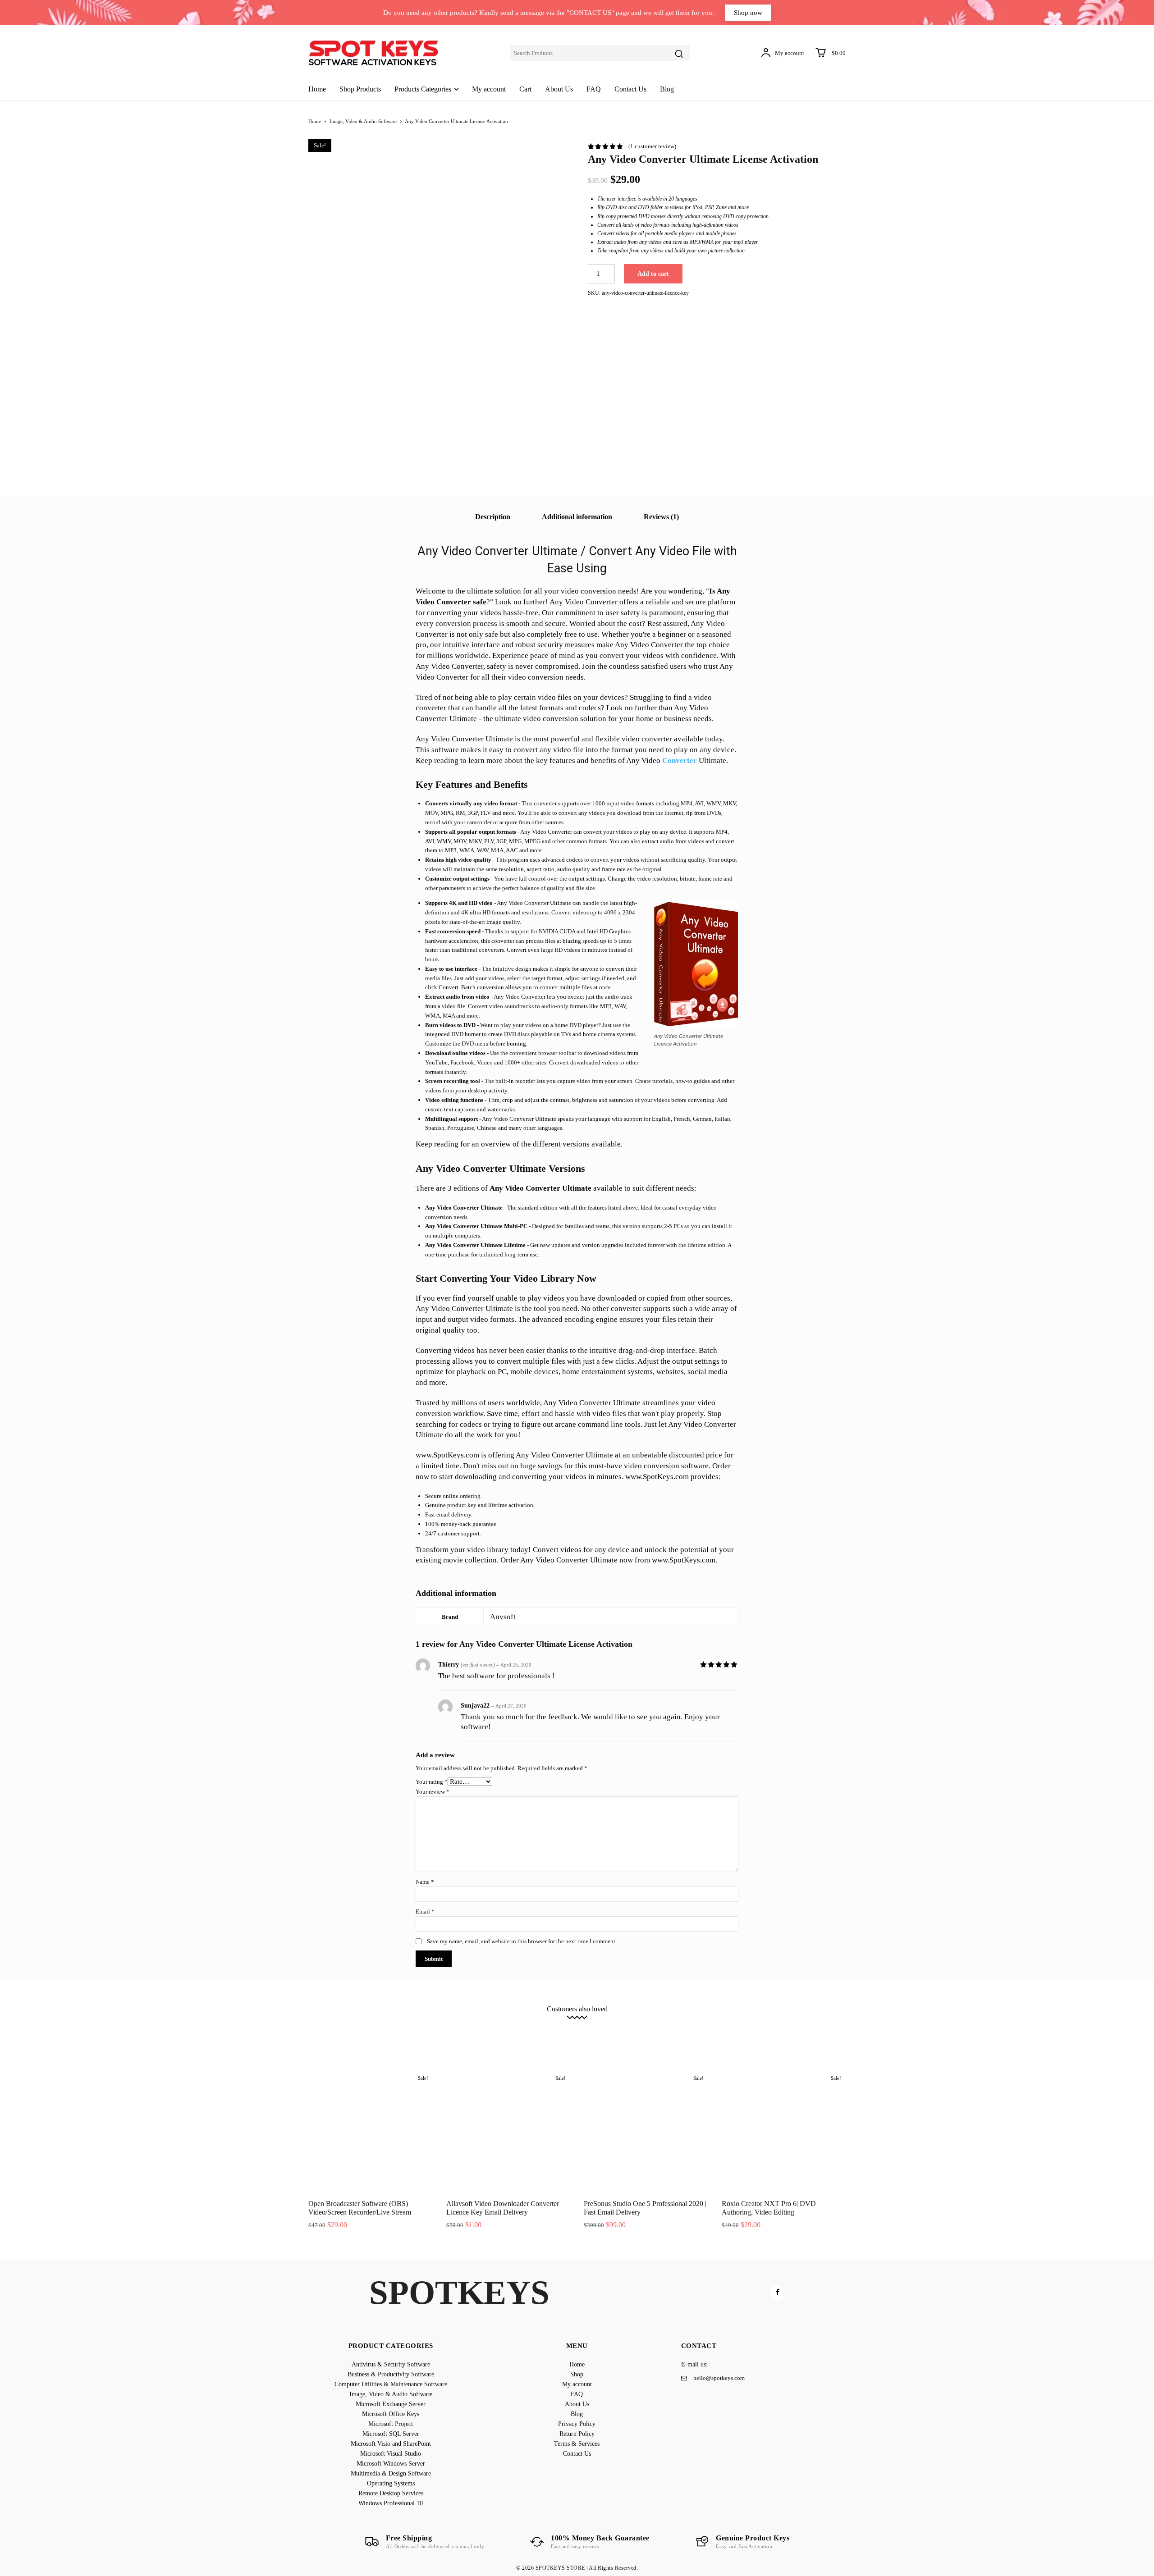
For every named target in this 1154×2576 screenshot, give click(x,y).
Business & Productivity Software (458, 2023)
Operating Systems (800, 2030)
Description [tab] (493, 517)
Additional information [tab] (577, 517)
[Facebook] (777, 2293)
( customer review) (652, 146)
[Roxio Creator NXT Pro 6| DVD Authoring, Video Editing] (784, 2131)
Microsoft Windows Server (648, 2030)
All (318, 2023)
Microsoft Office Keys (819, 2023)
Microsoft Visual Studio (575, 2030)
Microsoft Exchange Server (748, 2023)
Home (315, 121)
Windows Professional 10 (596, 2037)
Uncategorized (655, 2037)
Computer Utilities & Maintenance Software (563, 2023)
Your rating (432, 1782)
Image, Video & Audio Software (363, 121)
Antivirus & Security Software (369, 2023)
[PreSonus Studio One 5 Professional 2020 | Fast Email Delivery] (646, 2131)
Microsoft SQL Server (422, 2030)
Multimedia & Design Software (728, 2030)
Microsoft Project (364, 2030)
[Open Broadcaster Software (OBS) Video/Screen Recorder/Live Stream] (371, 2131)
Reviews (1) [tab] (661, 517)
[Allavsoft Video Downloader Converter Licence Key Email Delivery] (508, 2131)
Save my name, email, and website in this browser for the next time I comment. (522, 1941)
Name (425, 1882)
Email (425, 1911)
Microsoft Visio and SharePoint (497, 2030)
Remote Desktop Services (523, 2037)
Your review (433, 1792)
